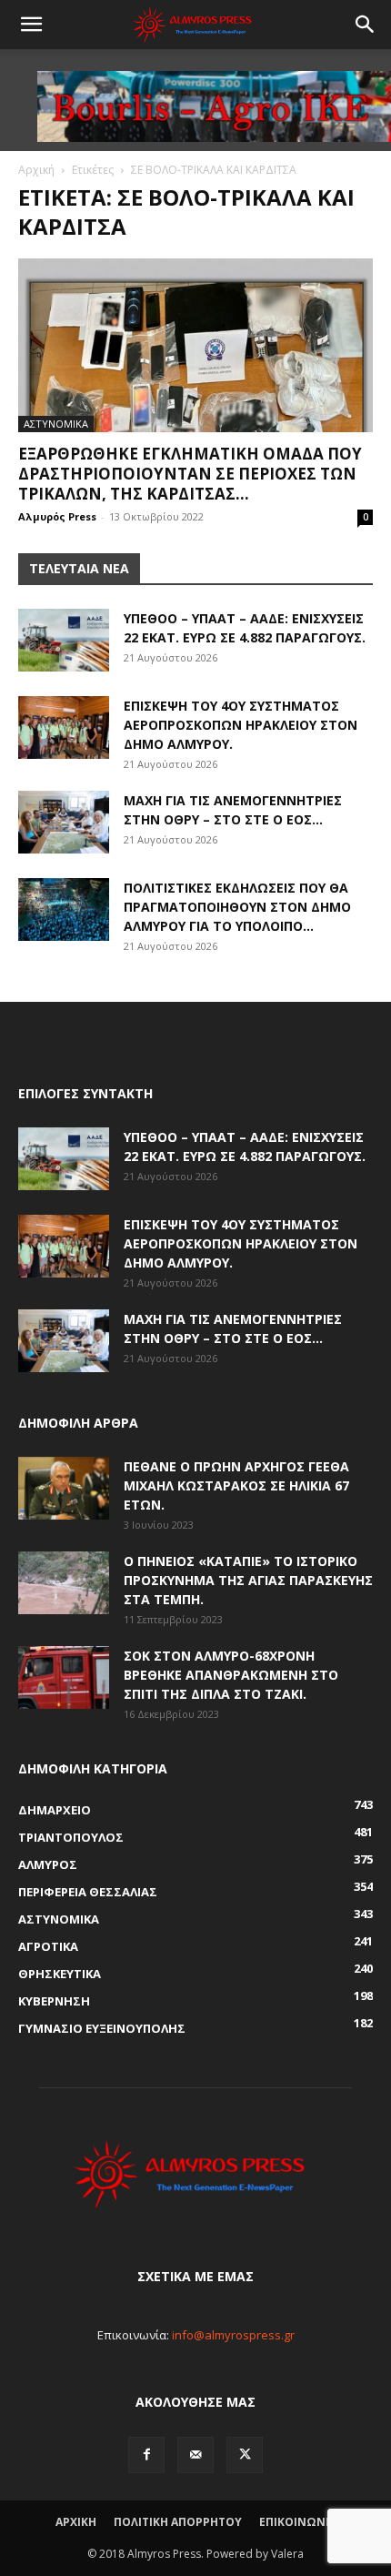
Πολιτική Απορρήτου (178, 2522)
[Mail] (195, 2455)
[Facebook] (146, 2455)
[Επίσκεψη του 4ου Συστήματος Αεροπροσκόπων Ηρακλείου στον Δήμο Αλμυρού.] (64, 727)
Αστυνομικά (56, 424)
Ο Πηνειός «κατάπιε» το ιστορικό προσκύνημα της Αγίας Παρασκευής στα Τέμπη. (248, 1580)
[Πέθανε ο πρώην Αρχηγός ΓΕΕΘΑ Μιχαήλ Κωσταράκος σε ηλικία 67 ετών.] (64, 1488)
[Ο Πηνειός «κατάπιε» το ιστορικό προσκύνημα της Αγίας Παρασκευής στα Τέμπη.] (64, 1583)
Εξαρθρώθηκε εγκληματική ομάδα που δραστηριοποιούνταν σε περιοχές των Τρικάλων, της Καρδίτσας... (190, 474)
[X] (245, 2455)
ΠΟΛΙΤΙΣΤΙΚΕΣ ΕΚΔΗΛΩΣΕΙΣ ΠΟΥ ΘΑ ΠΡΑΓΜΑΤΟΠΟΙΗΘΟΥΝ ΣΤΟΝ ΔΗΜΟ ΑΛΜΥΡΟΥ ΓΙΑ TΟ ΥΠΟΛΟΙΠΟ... (237, 907)
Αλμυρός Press (57, 516)
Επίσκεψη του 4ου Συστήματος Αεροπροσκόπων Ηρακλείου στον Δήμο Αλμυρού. (241, 725)
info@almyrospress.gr (233, 2335)
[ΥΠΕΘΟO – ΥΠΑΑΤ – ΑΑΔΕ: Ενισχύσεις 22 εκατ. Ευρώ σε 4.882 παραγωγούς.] (64, 640)
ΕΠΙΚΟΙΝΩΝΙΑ (298, 2522)
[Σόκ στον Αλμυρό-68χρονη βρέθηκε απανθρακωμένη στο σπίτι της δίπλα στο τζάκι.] (64, 1677)
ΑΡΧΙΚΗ (76, 2522)
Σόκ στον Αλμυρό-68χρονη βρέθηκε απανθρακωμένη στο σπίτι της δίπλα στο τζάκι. (231, 1675)
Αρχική (36, 170)
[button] (31, 25)
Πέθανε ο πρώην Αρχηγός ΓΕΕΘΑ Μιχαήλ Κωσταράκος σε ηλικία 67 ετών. (236, 1485)
